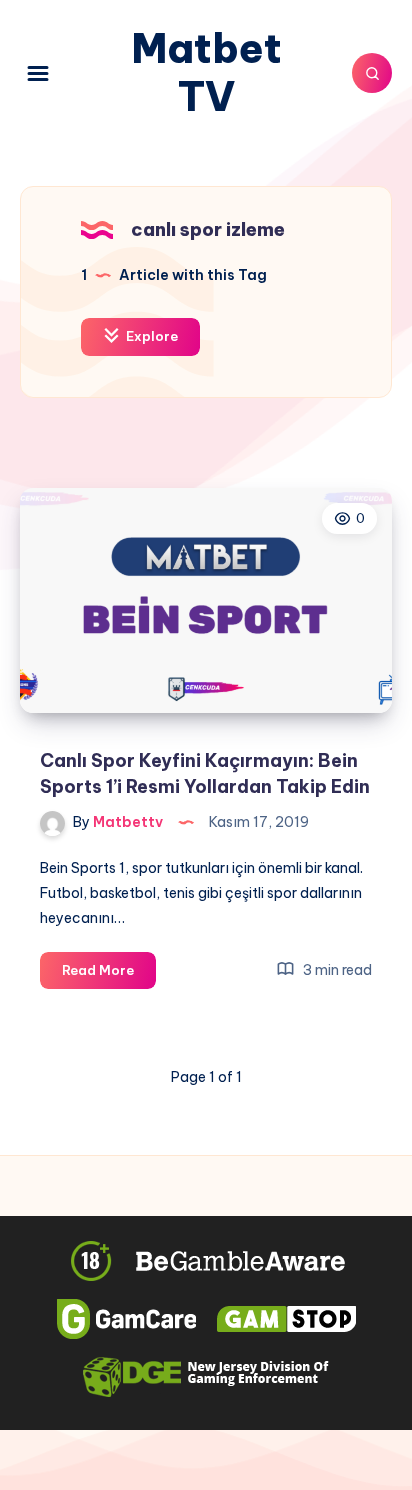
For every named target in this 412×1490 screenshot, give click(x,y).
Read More (109, 975)
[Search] (372, 73)
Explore (150, 336)
